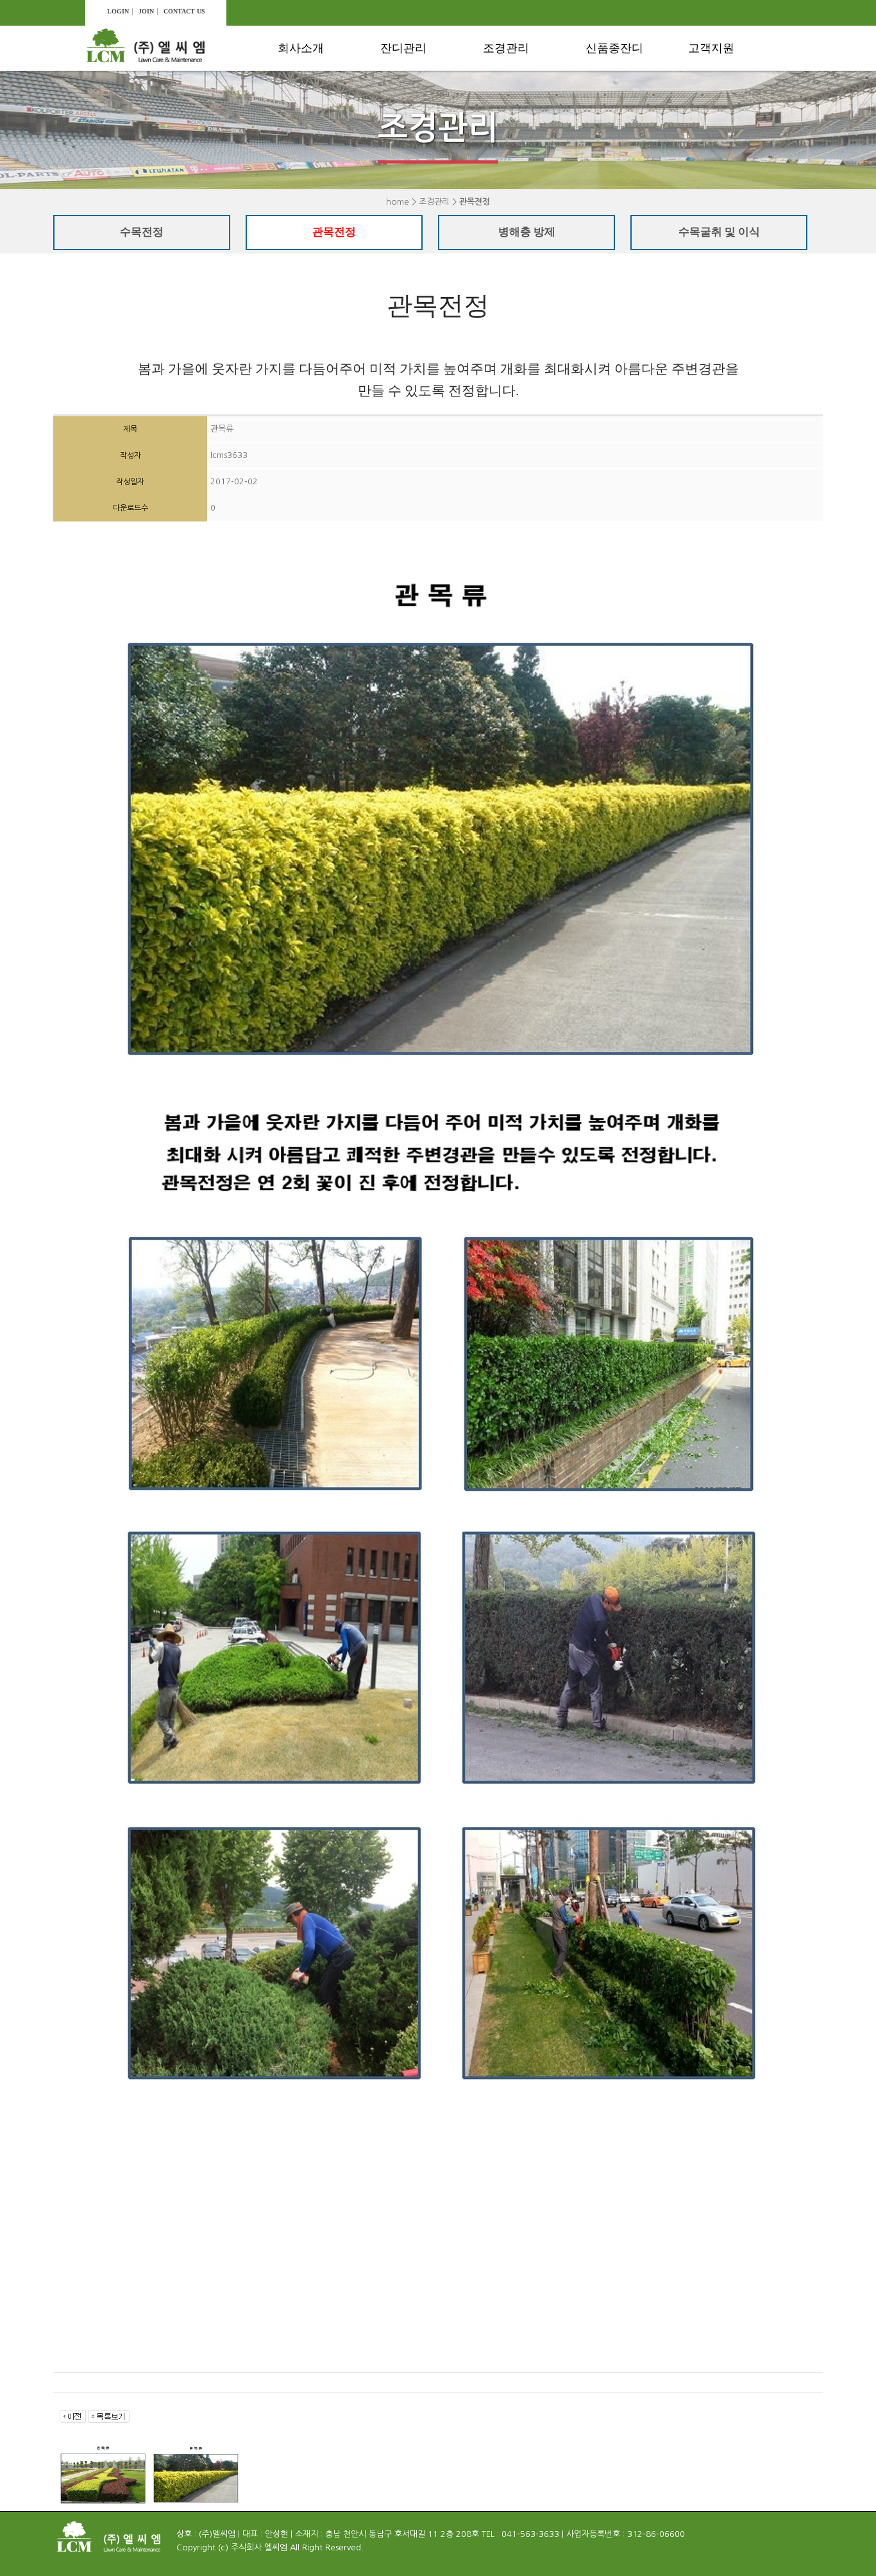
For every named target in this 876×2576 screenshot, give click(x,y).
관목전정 (512, 105)
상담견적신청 (727, 105)
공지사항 (717, 82)
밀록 (605, 128)
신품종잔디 (614, 48)
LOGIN (118, 11)
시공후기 (717, 128)
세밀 (605, 151)
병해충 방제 (527, 232)
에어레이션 (414, 105)
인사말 (302, 82)
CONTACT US (184, 11)
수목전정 (512, 82)
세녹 (605, 105)
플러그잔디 (619, 82)
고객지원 (711, 48)
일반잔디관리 (419, 82)
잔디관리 (403, 48)
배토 (400, 128)
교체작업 (409, 197)
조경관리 (506, 48)
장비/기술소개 (318, 105)
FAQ (707, 151)
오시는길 (307, 128)
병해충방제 (517, 128)
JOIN (146, 11)
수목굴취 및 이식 (529, 151)
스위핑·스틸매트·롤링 (427, 162)
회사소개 (301, 48)
